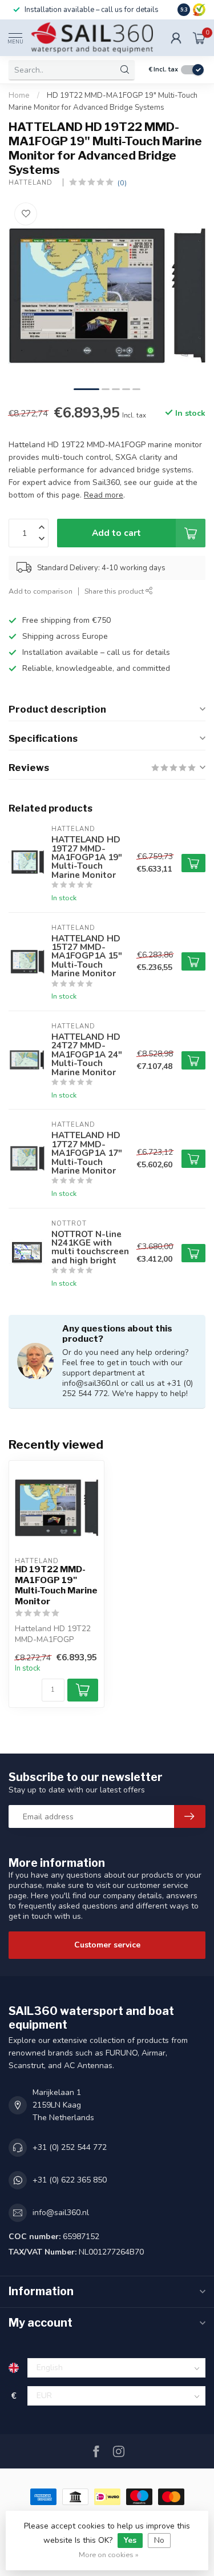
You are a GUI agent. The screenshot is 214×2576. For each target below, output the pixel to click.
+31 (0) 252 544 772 (70, 2147)
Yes (130, 2540)
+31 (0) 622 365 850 (70, 2180)
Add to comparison (41, 591)
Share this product (115, 591)
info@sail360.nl (61, 2213)
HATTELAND (33, 183)
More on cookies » (109, 2555)
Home (19, 96)
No (159, 2540)
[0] (199, 38)
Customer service (107, 1945)
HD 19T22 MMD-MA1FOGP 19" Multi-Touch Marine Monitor (56, 1585)
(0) (122, 183)
